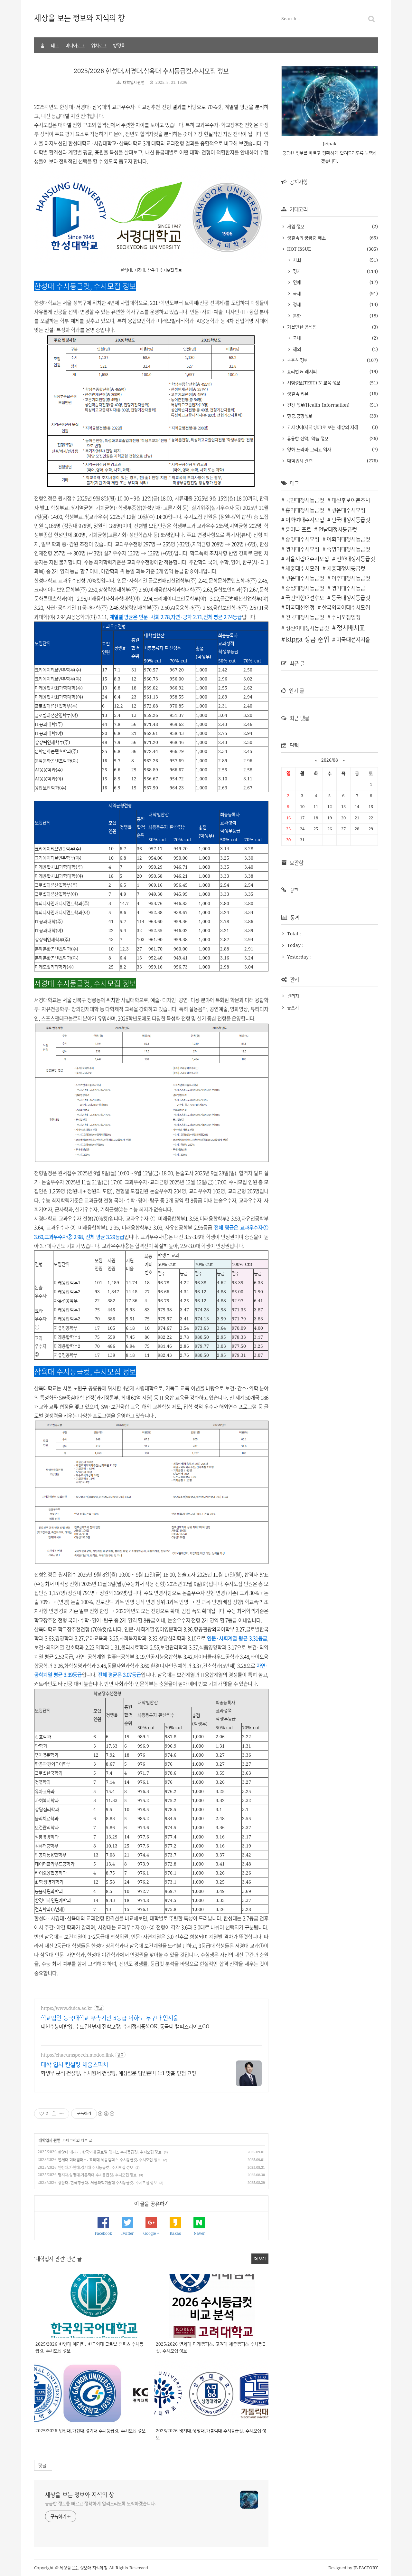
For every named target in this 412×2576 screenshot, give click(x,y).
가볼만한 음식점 (301, 327)
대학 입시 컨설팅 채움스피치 (75, 2064)
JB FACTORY (366, 2568)
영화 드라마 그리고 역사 (308, 449)
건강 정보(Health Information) (318, 405)
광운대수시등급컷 (305, 578)
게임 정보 (295, 226)
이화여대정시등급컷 (348, 539)
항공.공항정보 (299, 416)
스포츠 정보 (297, 360)
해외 (296, 349)
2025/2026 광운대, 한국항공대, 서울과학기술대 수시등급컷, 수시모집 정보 (97, 2182)
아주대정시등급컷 (351, 578)
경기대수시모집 (302, 549)
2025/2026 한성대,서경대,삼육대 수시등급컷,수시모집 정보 (151, 71)
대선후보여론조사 (351, 500)
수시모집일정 (346, 617)
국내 (296, 338)
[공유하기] (54, 2114)
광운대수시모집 (348, 510)
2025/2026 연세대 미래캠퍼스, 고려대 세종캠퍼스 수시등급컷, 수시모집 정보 (99, 2160)
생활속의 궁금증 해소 (306, 238)
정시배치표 (351, 627)
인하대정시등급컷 (356, 559)
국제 (296, 293)
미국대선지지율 (353, 639)
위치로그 (99, 45)
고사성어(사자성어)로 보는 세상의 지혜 (322, 427)
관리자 (293, 996)
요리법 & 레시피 (301, 371)
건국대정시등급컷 (305, 617)
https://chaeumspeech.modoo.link (77, 2055)
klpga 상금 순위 (307, 639)
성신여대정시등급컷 (307, 628)
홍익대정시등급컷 (305, 510)
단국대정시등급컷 (351, 520)
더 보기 (260, 2258)
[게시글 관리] (62, 2114)
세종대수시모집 (302, 568)
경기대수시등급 (348, 588)
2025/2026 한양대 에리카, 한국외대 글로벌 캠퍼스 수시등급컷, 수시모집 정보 (100, 2152)
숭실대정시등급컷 (305, 588)
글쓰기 (293, 1007)
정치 (296, 271)
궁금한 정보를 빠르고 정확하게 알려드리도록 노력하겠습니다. (100, 2503)
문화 (296, 316)
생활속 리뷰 (297, 394)
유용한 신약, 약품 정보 (307, 438)
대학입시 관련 (134, 82)
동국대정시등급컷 (351, 598)
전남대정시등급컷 (338, 529)
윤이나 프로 (298, 529)
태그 (55, 45)
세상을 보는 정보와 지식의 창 (80, 18)
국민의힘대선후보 (305, 598)
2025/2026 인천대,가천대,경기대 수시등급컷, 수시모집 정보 (85, 2167)
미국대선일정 (300, 607)
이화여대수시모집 (305, 520)
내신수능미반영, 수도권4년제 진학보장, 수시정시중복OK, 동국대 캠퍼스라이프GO (125, 2026)
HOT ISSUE (298, 249)
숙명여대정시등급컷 (348, 549)
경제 (296, 304)
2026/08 (330, 760)
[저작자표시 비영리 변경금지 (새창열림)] (106, 2114)
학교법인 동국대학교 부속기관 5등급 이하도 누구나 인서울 (110, 2018)
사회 (296, 260)
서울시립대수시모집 (307, 559)
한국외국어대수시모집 (346, 607)
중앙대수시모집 (302, 539)
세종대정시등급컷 (346, 568)
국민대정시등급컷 (305, 500)
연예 (296, 282)
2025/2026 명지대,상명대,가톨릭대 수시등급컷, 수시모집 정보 (87, 2175)
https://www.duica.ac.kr (67, 2008)
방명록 (119, 45)
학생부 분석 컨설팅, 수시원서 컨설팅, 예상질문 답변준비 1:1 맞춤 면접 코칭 (118, 2073)
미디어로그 (75, 45)
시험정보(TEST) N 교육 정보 (313, 383)
